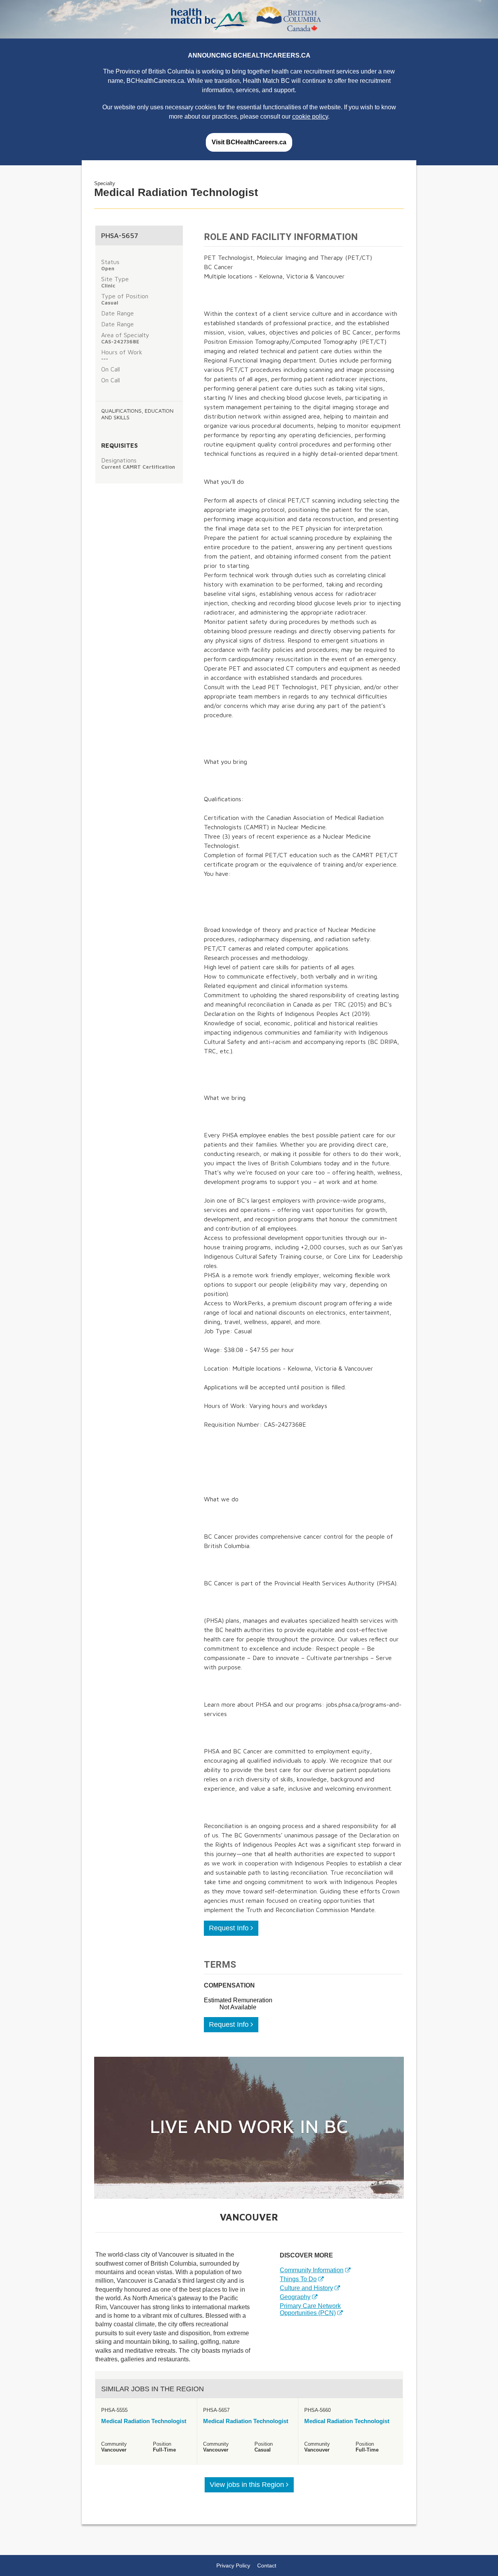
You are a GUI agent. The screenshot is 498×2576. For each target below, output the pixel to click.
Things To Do (298, 2279)
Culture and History (306, 2288)
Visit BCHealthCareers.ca (249, 142)
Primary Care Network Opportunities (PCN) (310, 2309)
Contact (267, 2565)
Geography (295, 2297)
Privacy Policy (233, 2565)
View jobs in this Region (248, 2485)
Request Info (230, 1928)
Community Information (312, 2270)
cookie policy (310, 116)
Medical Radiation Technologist (144, 2421)
